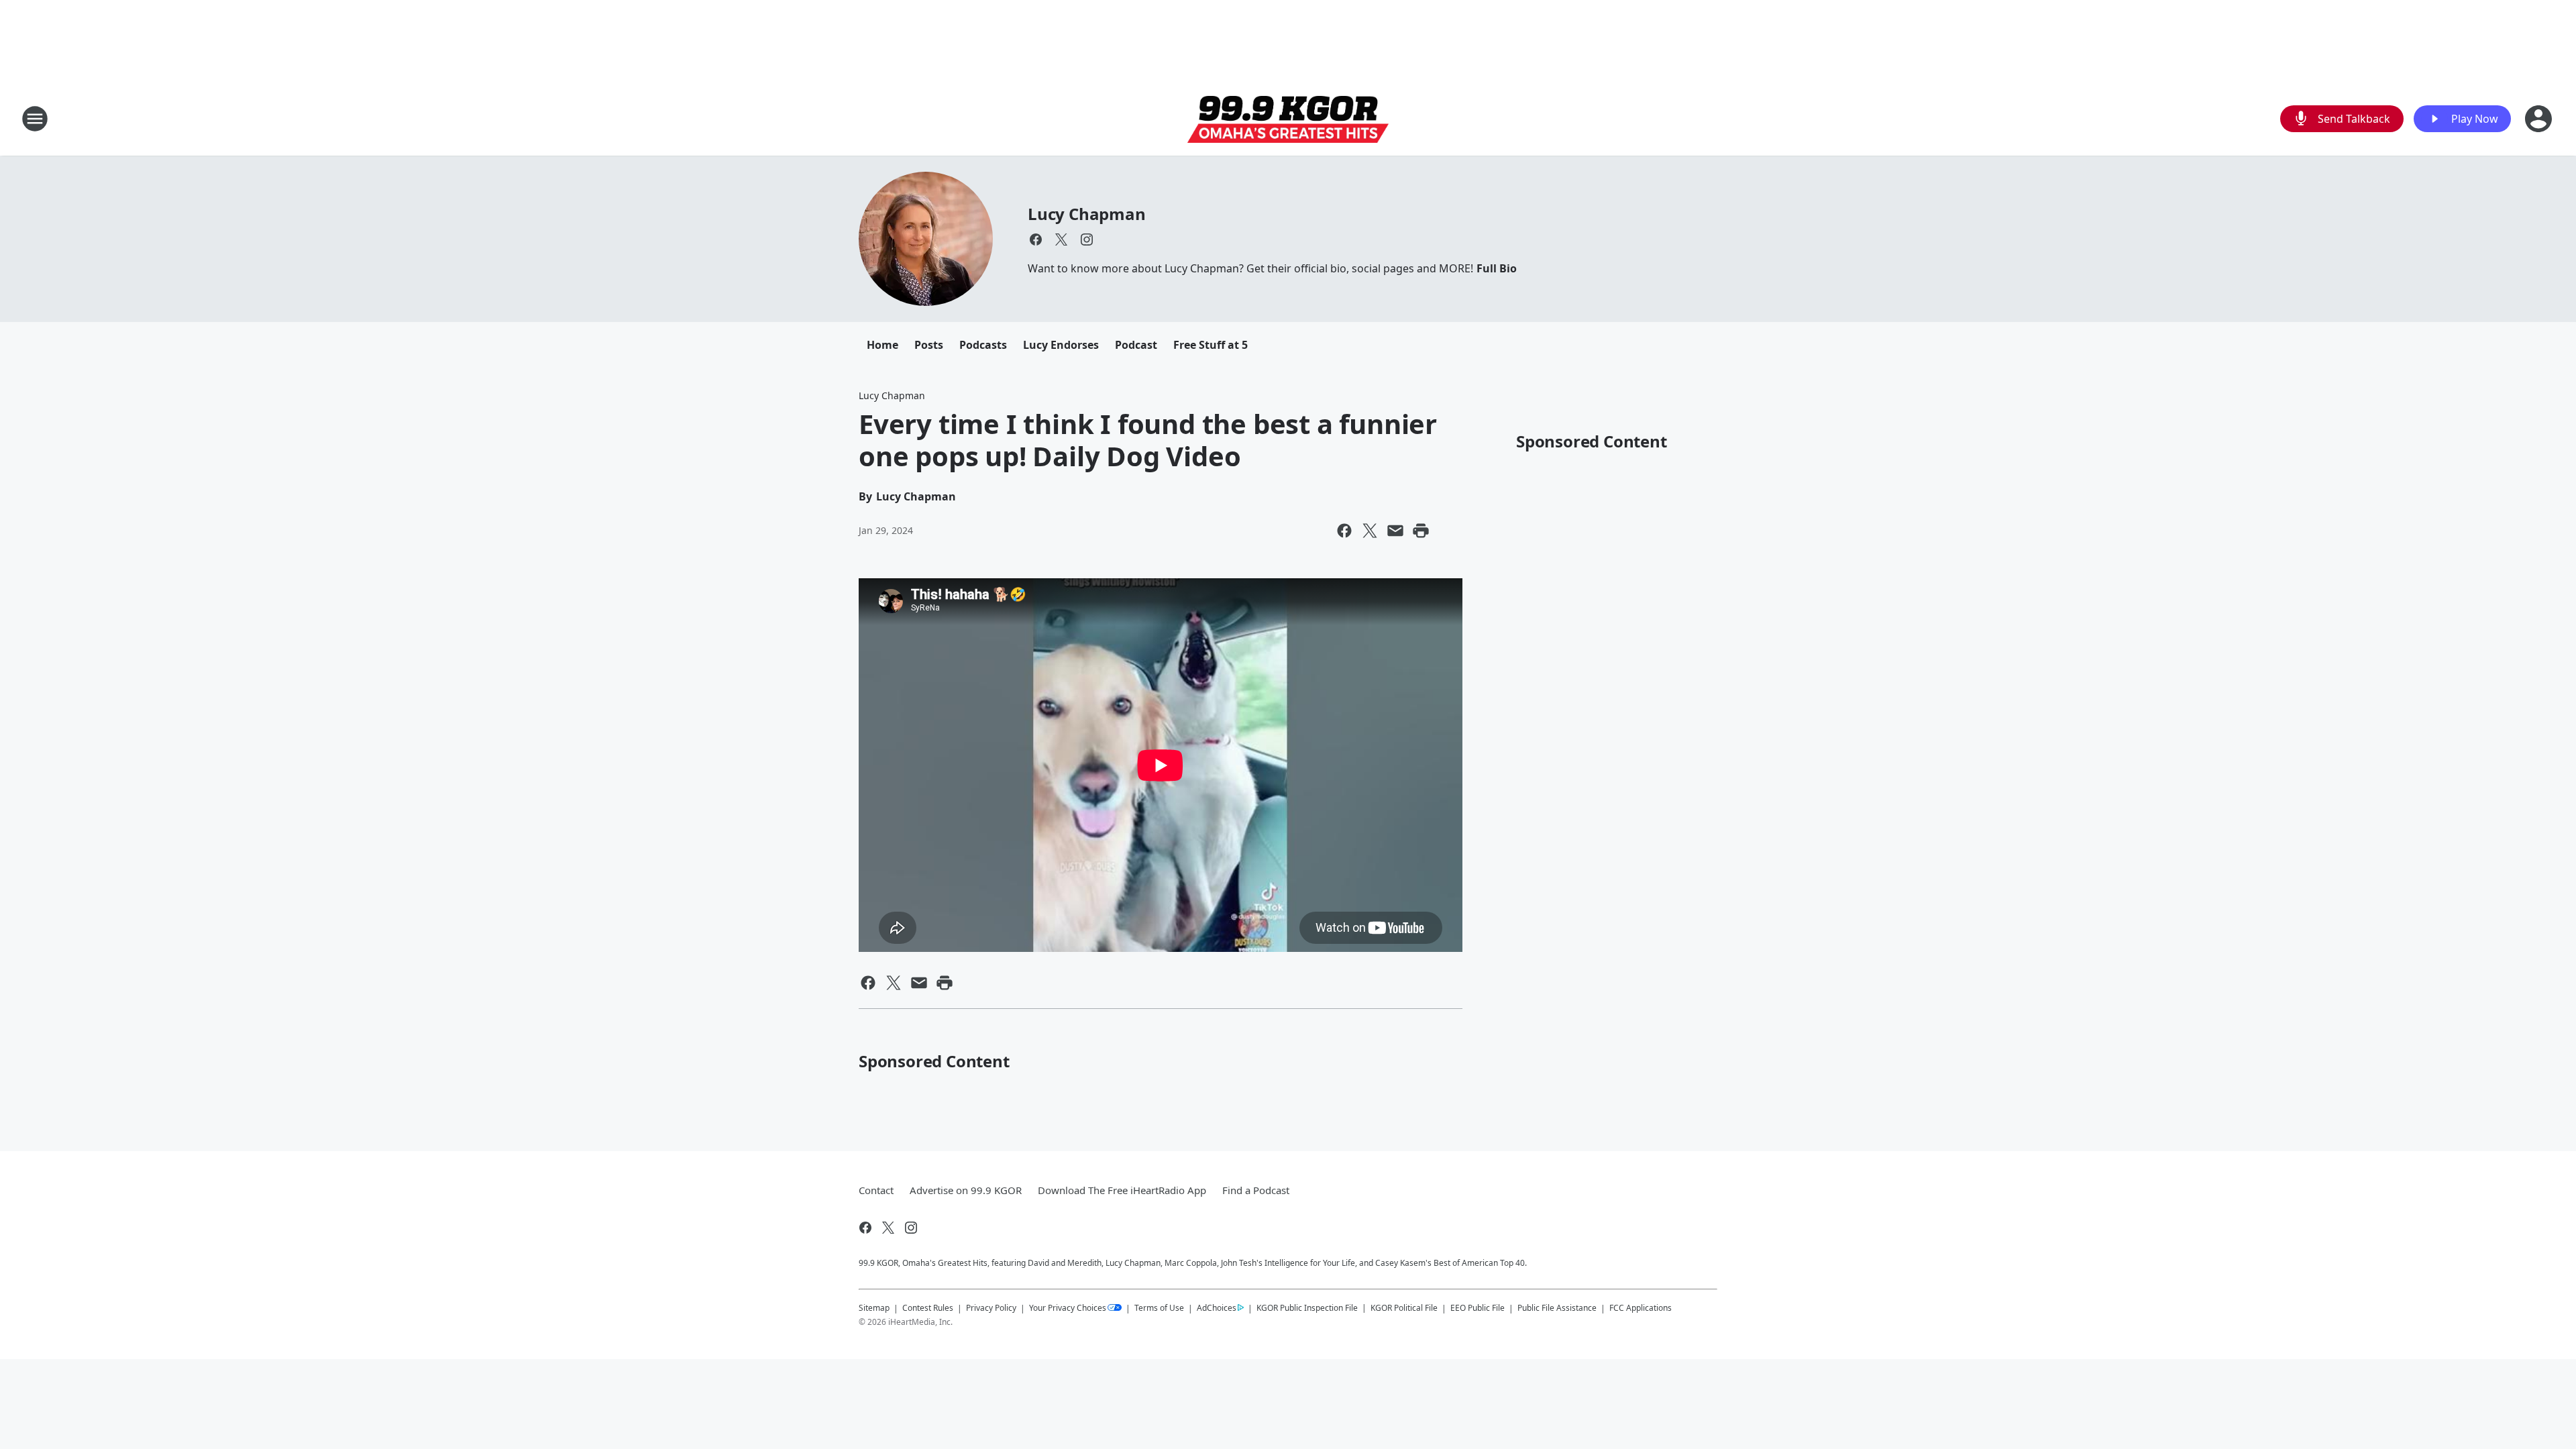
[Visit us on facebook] (1036, 239)
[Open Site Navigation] (35, 119)
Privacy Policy (991, 1308)
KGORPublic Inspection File (1307, 1307)
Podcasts (983, 345)
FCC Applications (1641, 1307)
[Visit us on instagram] (1087, 239)
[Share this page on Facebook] (1344, 531)
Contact (876, 1190)
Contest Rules (928, 1308)
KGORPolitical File (1404, 1308)
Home (882, 345)
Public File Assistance (1557, 1308)
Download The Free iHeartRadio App (1122, 1190)
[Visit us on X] (1061, 239)
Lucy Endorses (1061, 345)
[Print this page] (1421, 531)
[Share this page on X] (1370, 531)
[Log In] (2540, 119)
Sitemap (874, 1308)
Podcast (1136, 345)
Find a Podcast (1256, 1190)
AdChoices (1217, 1308)
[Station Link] (1288, 119)
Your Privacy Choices (1068, 1308)
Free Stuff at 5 (1211, 345)
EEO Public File (1478, 1308)
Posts (929, 345)
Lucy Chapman (1087, 214)
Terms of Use (1159, 1308)
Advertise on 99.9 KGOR (966, 1190)
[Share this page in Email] (1395, 531)
